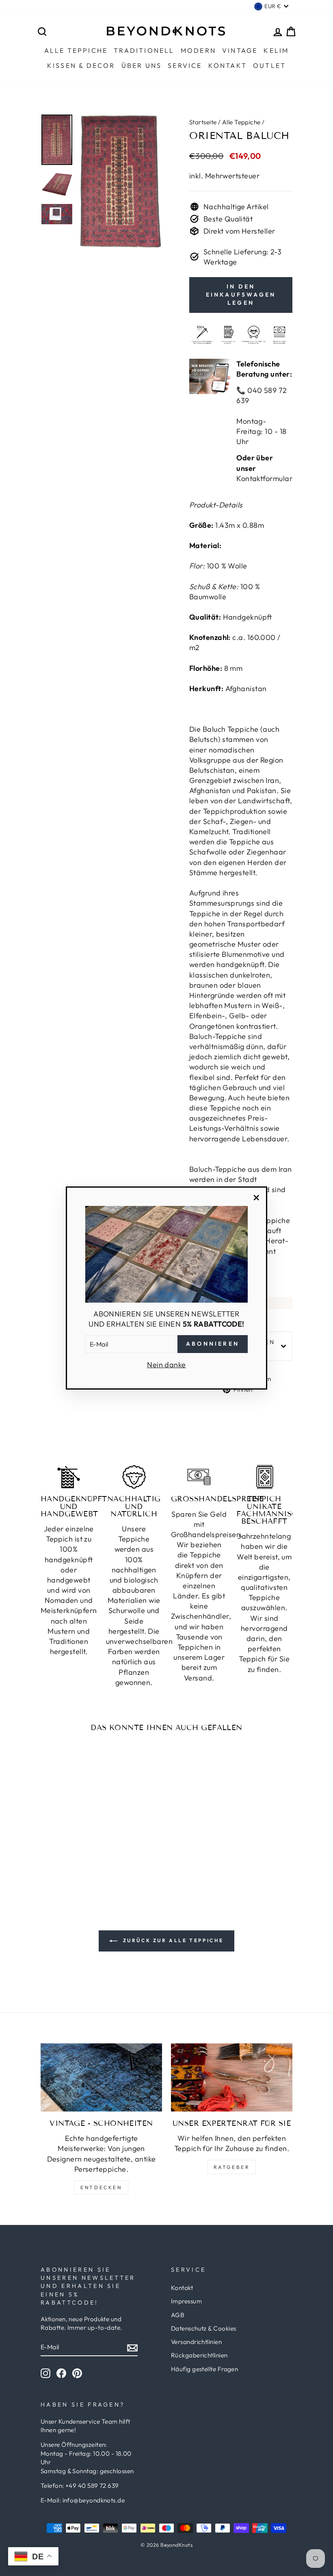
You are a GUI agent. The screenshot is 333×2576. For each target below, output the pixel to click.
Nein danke (166, 1365)
